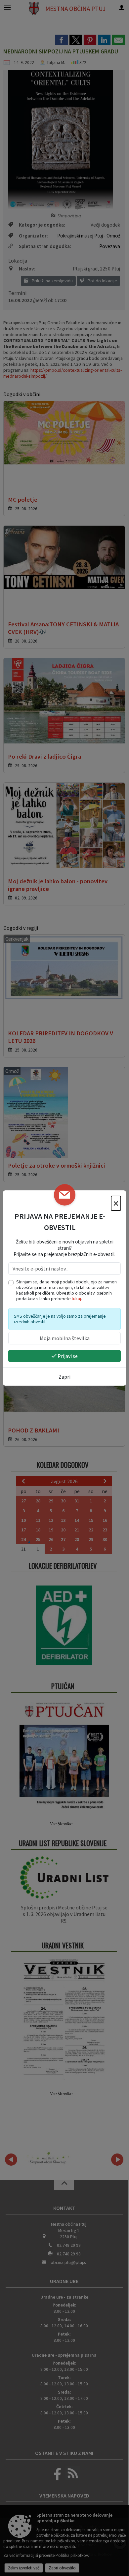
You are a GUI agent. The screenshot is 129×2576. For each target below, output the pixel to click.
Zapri (64, 1377)
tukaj (76, 1299)
